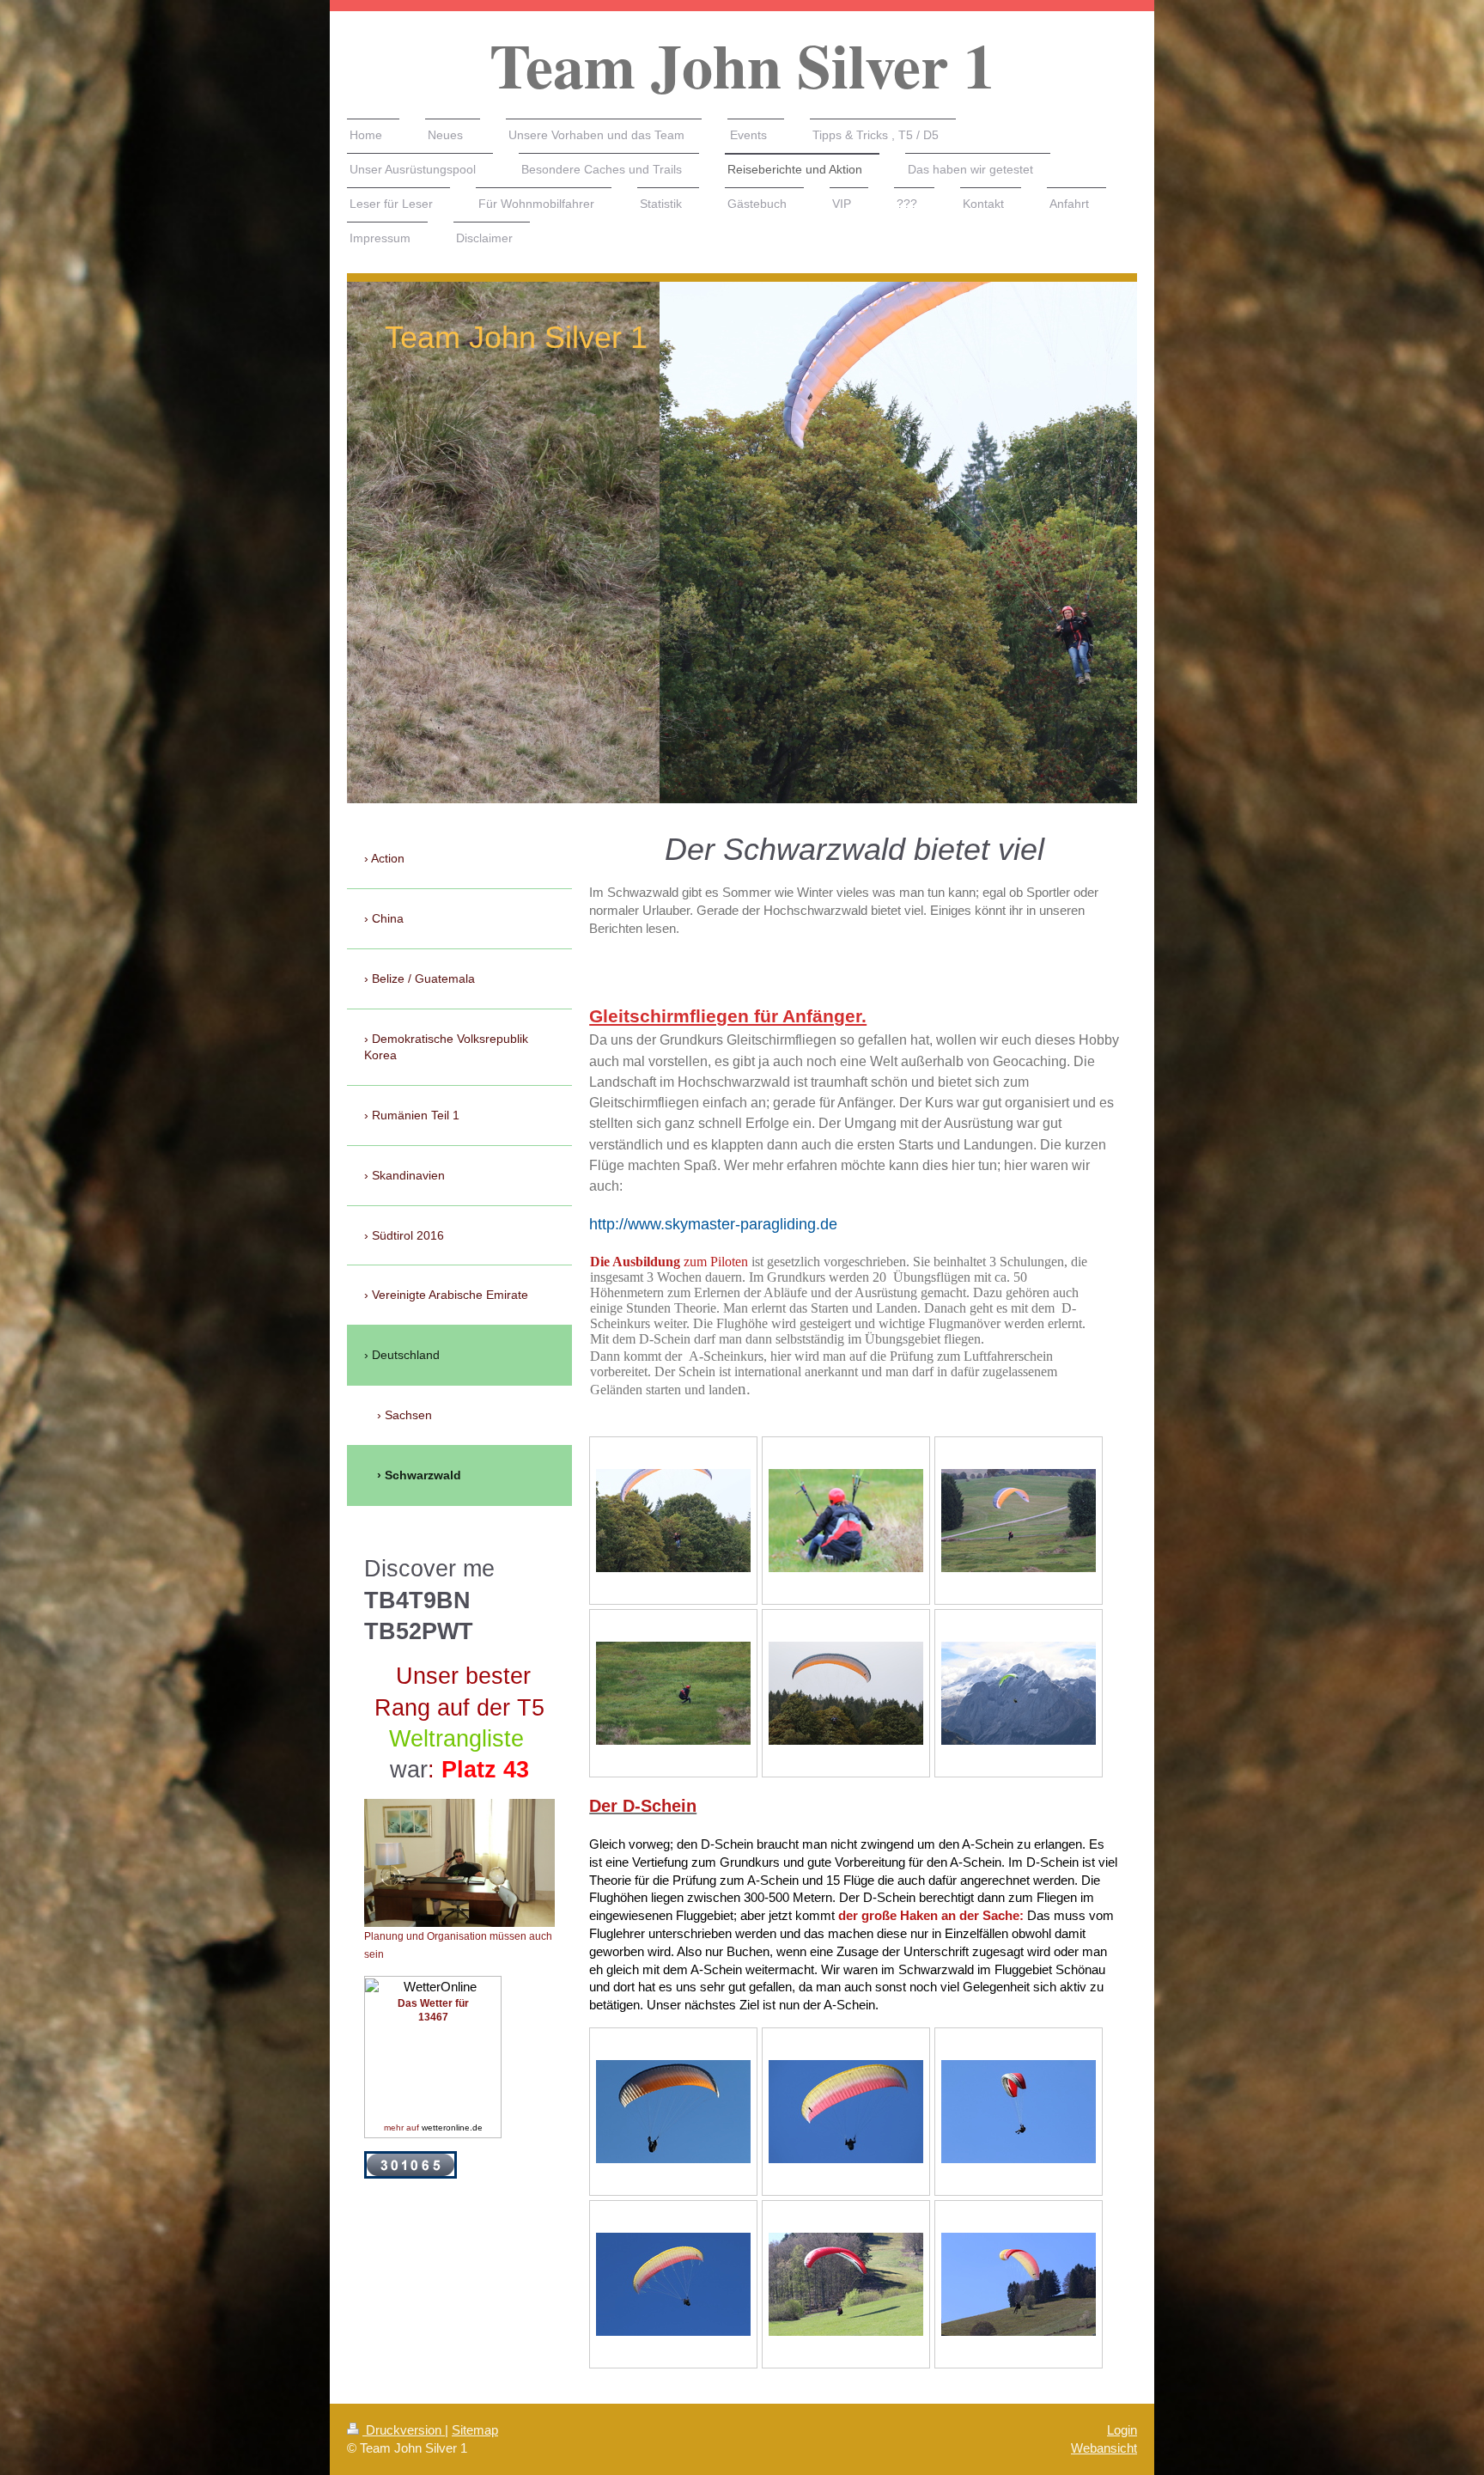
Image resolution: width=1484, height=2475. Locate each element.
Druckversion (404, 2430)
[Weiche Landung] (846, 1521)
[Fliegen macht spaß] (846, 1693)
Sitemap (475, 2430)
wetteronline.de (452, 2128)
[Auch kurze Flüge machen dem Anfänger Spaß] (1019, 1521)
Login (1122, 2430)
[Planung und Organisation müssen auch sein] (459, 1863)
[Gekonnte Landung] (673, 1693)
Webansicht (1104, 2448)
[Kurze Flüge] (673, 1521)
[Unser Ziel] (1019, 1693)
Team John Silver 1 (742, 65)
